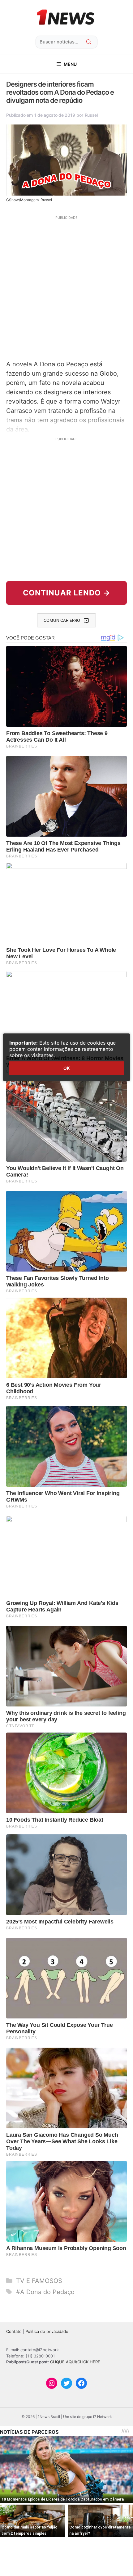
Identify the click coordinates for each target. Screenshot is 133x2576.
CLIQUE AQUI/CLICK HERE (75, 2362)
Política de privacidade (47, 2331)
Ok (66, 1068)
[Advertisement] (66, 287)
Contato (14, 2331)
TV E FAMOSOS (39, 2281)
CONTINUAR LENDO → (67, 593)
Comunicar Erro (62, 620)
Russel (91, 115)
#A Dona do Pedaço (45, 2292)
